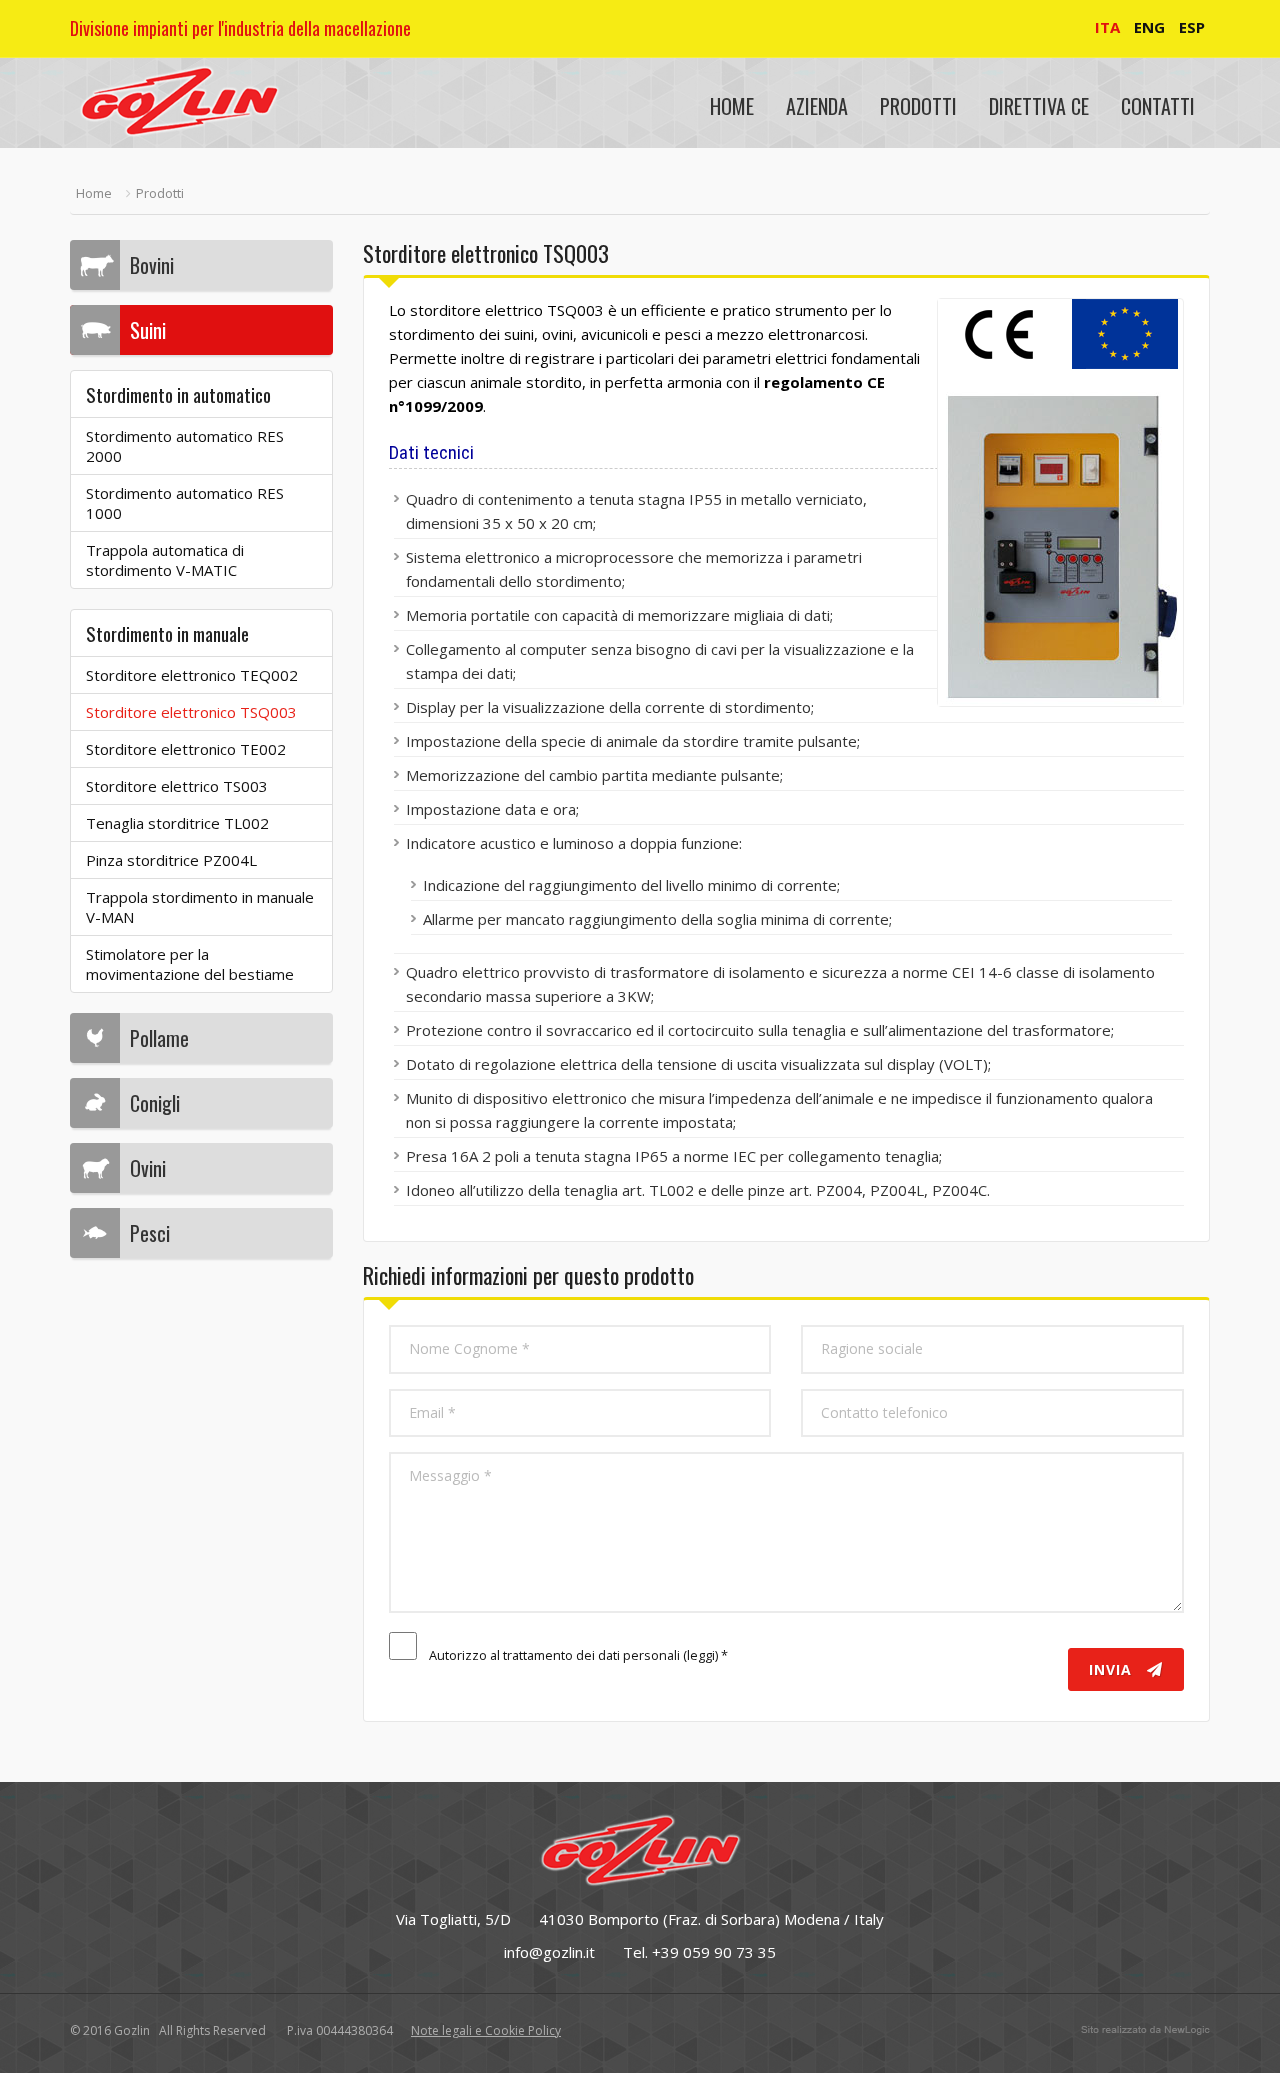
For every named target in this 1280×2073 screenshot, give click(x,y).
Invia (1113, 1669)
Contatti (1158, 106)
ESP (1192, 27)
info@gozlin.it (549, 1952)
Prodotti (918, 106)
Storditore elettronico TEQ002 (192, 675)
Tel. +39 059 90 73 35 (699, 1952)
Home (732, 106)
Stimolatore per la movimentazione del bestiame (190, 964)
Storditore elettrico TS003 (177, 786)
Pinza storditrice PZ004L (171, 860)
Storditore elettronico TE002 (186, 749)
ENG (1149, 27)
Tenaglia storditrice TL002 (177, 823)
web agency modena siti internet (1145, 2030)
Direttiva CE (1039, 106)
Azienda (817, 106)
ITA (1107, 27)
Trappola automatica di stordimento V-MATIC (165, 560)
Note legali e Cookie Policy (486, 2030)
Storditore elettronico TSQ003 (191, 712)
